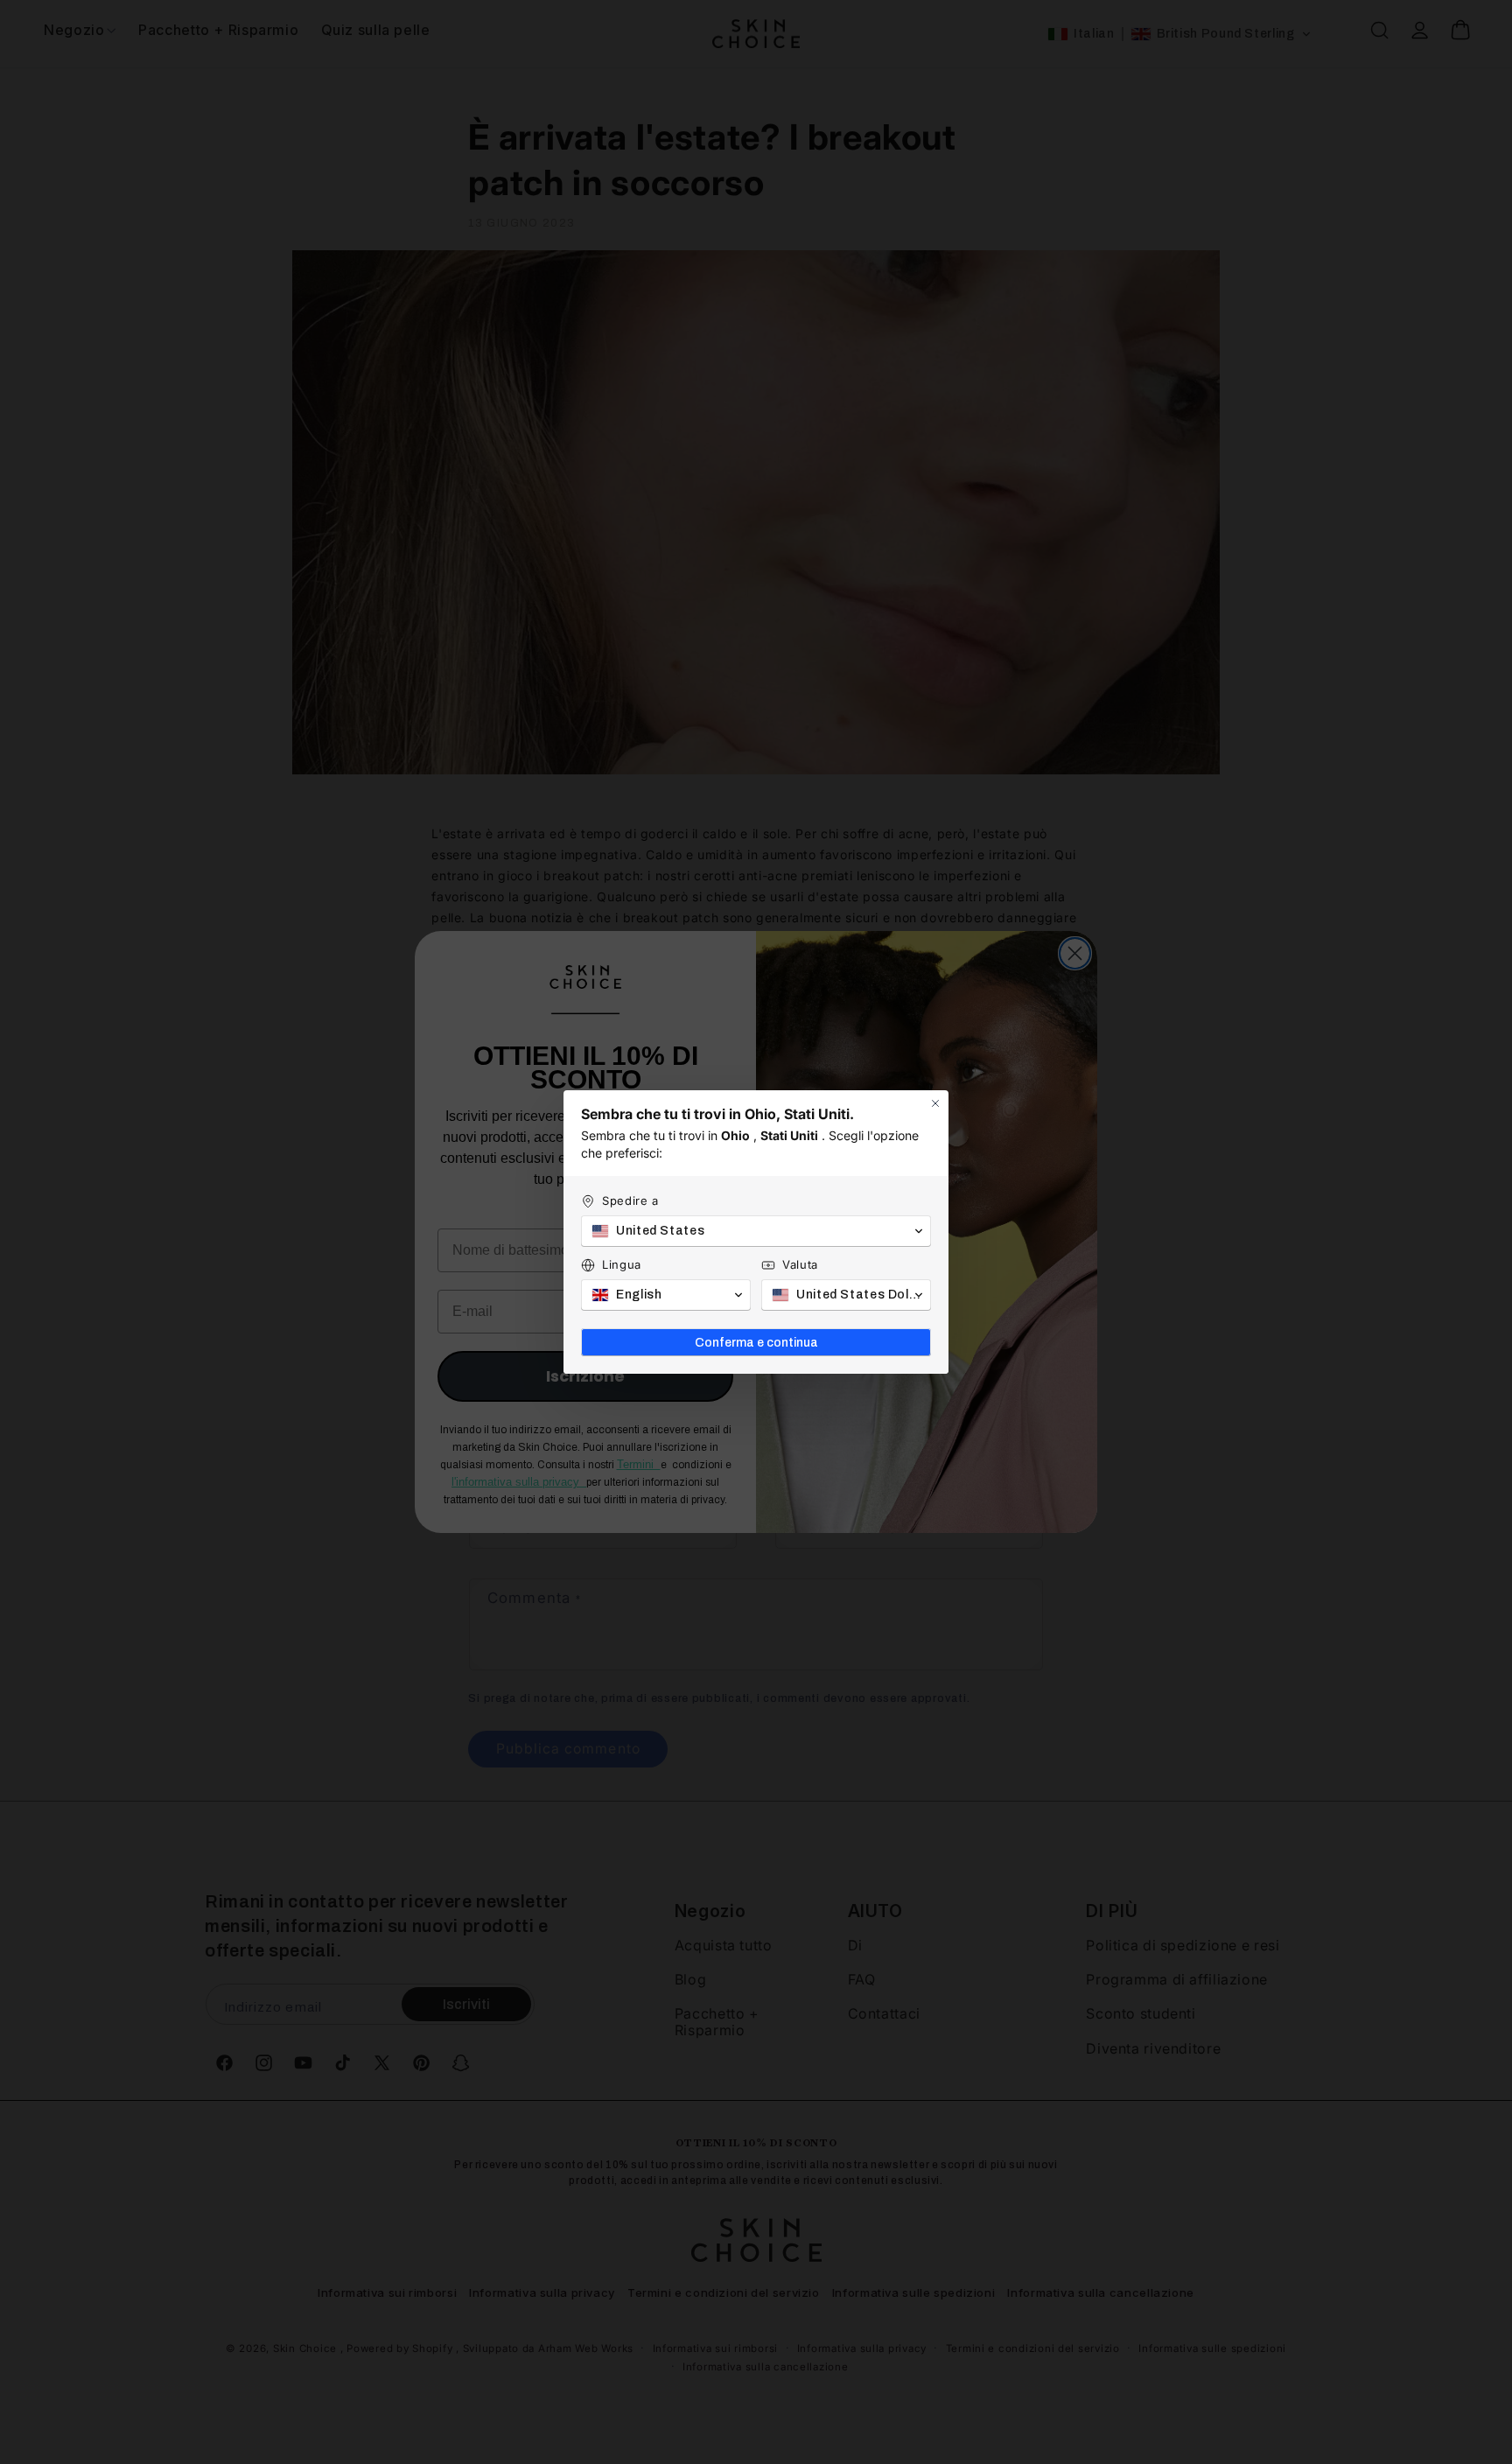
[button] (756, 1231)
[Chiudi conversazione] (935, 1103)
